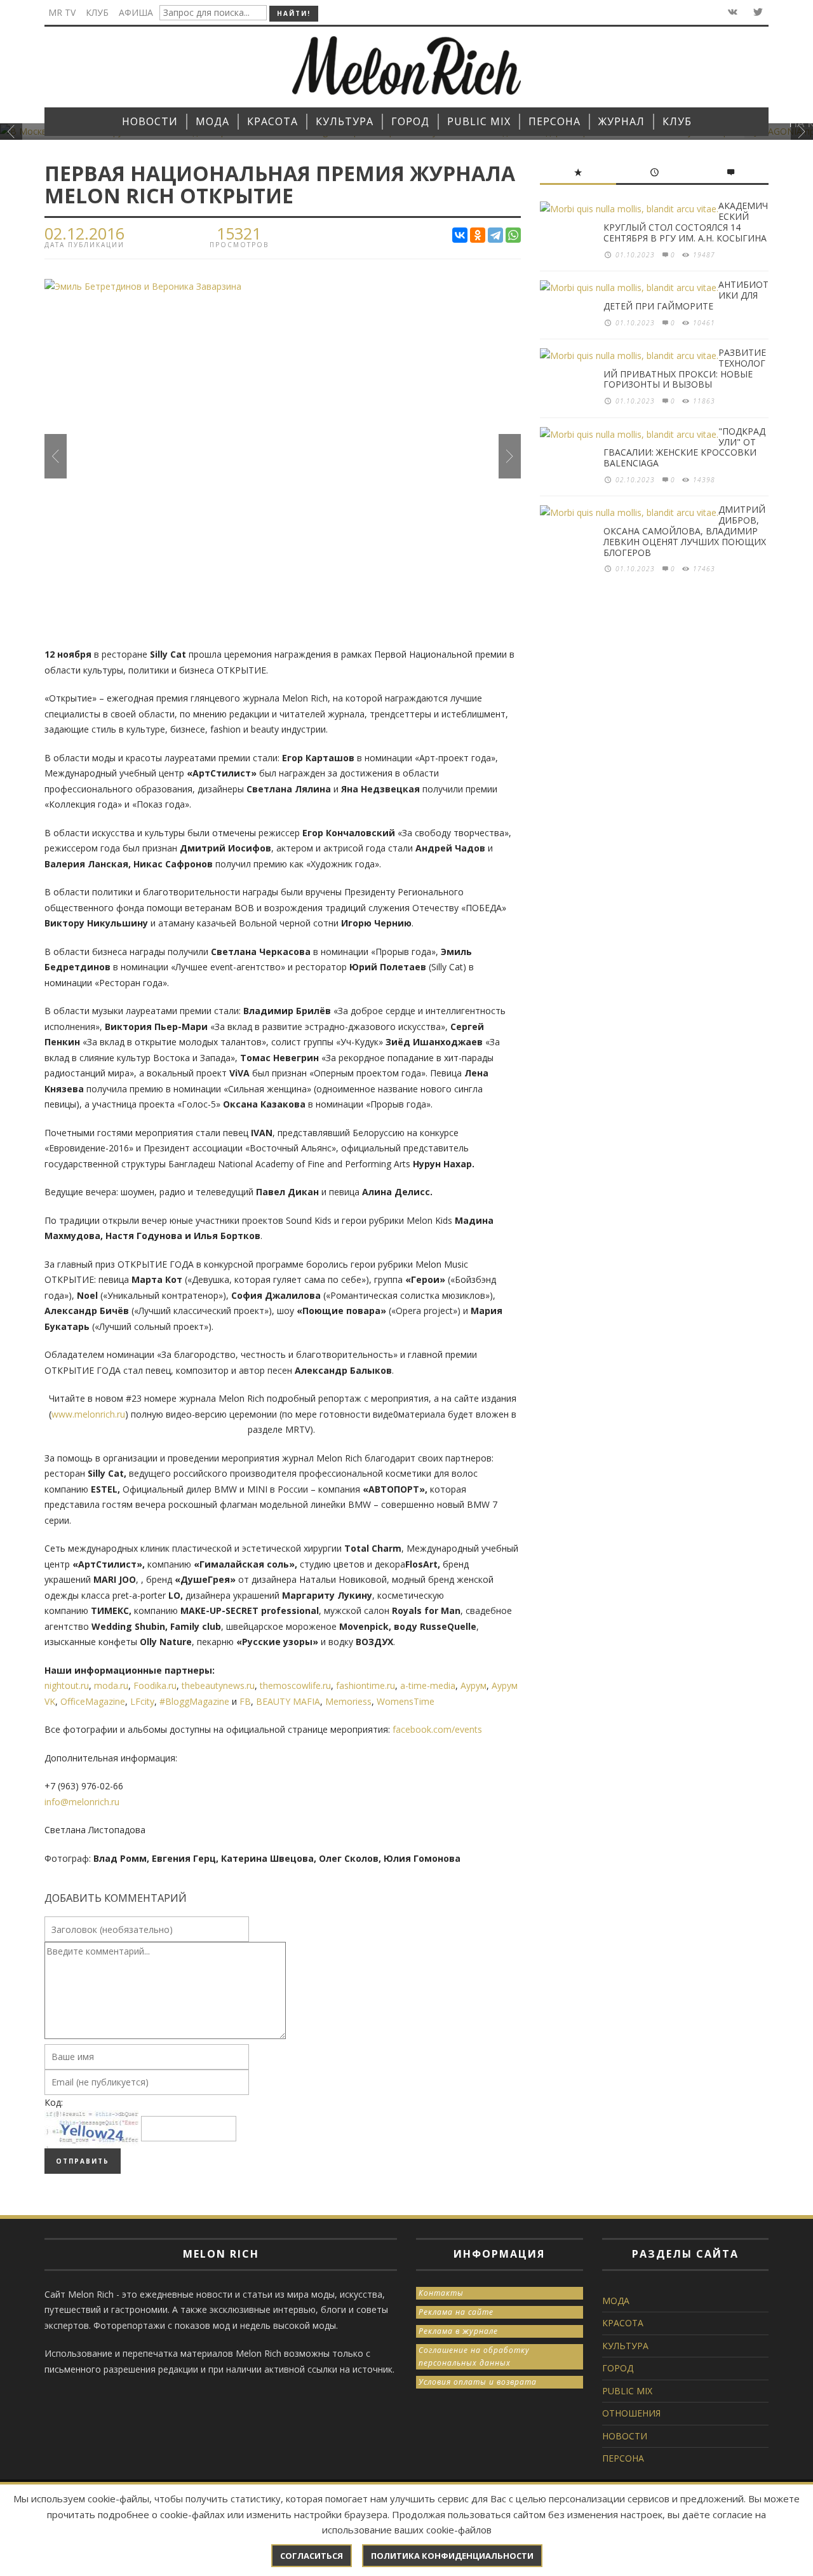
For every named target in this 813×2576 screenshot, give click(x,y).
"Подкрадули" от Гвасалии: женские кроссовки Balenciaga (684, 447)
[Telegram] (495, 235)
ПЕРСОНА (623, 2458)
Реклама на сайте (456, 2312)
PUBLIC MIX (627, 2391)
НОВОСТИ (625, 2436)
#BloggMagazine (194, 1701)
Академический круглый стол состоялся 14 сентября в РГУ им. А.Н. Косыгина (686, 221)
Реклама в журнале (458, 2331)
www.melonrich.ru (88, 1414)
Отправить (83, 2161)
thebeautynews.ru (218, 1685)
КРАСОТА (623, 2323)
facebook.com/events (437, 1729)
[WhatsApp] (513, 235)
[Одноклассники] (478, 235)
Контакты (441, 2293)
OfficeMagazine (93, 1701)
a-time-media (428, 1685)
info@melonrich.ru (82, 1802)
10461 (704, 323)
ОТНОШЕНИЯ (631, 2413)
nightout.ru (67, 1685)
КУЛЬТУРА (625, 2346)
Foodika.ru (155, 1685)
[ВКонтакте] (460, 235)
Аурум (474, 1685)
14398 (704, 480)
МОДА (616, 2301)
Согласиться (312, 2556)
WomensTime (406, 1701)
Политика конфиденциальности (452, 2556)
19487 (704, 255)
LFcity (142, 1701)
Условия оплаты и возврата (478, 2382)
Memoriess (348, 1701)
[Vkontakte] (731, 12)
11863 (704, 401)
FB (245, 1701)
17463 (704, 569)
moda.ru (111, 1685)
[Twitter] (757, 12)
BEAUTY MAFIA (288, 1701)
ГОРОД (618, 2368)
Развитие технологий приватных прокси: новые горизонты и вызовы (685, 368)
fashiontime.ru (366, 1685)
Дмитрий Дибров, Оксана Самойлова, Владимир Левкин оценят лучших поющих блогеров (685, 531)
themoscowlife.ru (295, 1685)
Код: (54, 2102)
